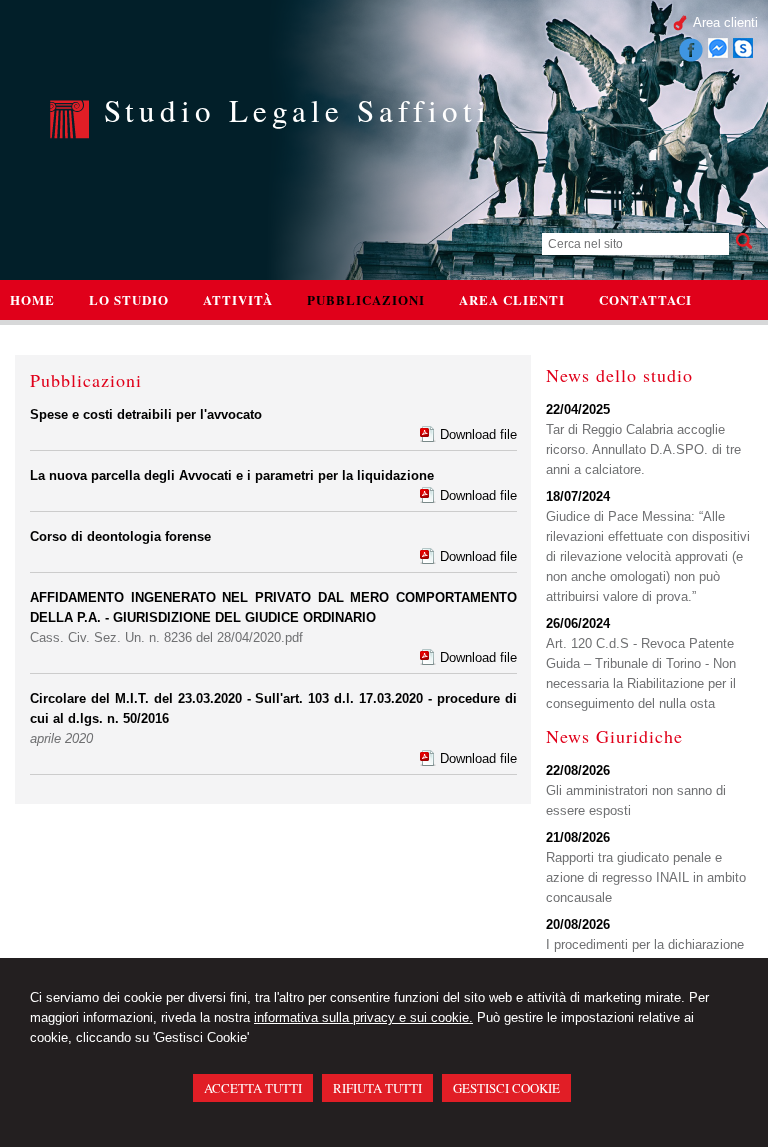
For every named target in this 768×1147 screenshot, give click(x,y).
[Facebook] (691, 57)
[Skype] (743, 53)
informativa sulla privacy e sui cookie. (363, 1017)
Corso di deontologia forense (120, 536)
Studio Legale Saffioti (297, 110)
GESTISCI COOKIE (506, 1088)
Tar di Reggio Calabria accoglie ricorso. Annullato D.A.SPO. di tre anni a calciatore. (643, 449)
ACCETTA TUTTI (253, 1088)
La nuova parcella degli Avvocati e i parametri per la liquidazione (232, 475)
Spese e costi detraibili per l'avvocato (146, 414)
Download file (478, 434)
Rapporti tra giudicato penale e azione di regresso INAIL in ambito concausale (646, 877)
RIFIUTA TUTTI (377, 1088)
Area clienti (725, 22)
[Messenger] (718, 53)
